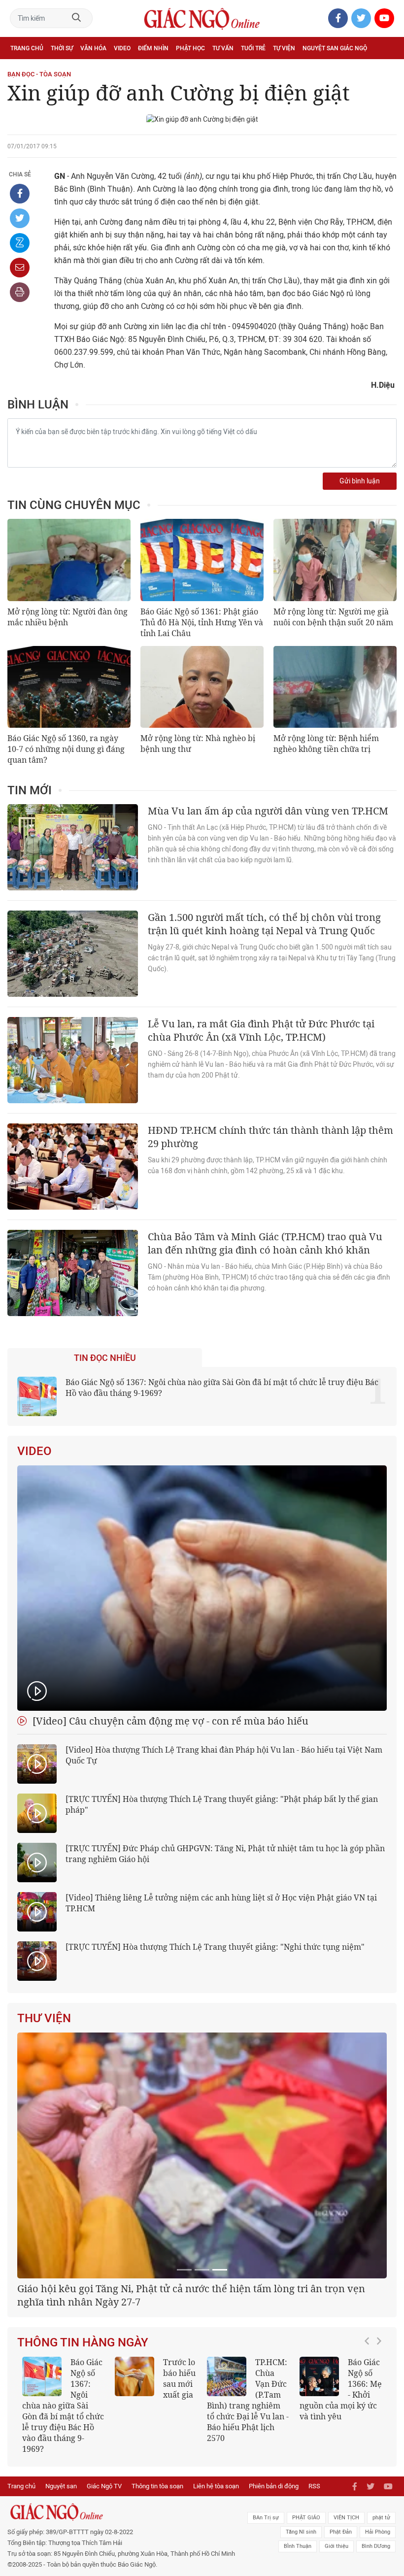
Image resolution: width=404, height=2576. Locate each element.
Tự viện (284, 48)
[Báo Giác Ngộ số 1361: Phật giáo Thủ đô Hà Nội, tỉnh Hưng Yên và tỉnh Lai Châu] (202, 560)
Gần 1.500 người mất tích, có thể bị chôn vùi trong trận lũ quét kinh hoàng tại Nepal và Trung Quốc (264, 924)
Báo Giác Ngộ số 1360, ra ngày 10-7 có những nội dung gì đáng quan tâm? (66, 749)
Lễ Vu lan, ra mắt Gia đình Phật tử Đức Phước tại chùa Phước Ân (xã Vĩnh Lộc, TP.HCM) (261, 1030)
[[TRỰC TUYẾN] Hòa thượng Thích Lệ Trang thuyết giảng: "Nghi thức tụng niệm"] (37, 1961)
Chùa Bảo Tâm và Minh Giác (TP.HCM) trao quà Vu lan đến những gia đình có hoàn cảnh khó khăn (265, 1243)
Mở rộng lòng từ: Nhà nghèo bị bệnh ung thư (198, 744)
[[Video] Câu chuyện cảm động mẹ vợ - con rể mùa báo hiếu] (202, 1588)
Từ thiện (53, 70)
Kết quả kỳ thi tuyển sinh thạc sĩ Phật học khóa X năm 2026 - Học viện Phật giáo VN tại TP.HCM (149, 2524)
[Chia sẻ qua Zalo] (20, 243)
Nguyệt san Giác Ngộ (335, 48)
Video (122, 48)
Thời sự (62, 48)
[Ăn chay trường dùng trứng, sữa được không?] (220, 2500)
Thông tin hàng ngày (83, 2466)
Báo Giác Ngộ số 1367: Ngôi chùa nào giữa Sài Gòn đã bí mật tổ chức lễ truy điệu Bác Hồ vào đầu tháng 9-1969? (222, 1388)
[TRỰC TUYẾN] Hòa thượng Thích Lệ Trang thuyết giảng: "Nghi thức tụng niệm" (215, 1947)
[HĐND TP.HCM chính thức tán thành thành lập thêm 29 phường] (73, 1167)
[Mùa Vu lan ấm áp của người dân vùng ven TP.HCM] (73, 847)
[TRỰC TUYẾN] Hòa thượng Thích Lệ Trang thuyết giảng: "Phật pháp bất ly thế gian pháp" (222, 1804)
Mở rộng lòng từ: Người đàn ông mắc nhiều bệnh (67, 617)
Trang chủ (27, 48)
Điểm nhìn (153, 48)
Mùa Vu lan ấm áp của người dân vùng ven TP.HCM (268, 811)
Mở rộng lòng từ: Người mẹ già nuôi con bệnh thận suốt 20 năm (333, 617)
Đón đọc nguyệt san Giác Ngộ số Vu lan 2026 (332, 2508)
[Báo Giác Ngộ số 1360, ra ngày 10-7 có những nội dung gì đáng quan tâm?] (69, 687)
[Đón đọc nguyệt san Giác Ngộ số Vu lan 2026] (312, 2500)
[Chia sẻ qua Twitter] (20, 218)
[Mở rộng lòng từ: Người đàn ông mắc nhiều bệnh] (69, 560)
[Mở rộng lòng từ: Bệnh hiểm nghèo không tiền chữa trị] (335, 687)
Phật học (190, 48)
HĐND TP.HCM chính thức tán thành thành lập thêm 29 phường (270, 1137)
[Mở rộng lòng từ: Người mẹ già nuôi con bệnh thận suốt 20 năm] (335, 560)
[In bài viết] (20, 292)
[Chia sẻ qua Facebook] (20, 194)
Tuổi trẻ (253, 48)
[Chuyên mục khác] (386, 70)
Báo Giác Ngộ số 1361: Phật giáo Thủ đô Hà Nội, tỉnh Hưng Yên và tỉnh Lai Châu (202, 622)
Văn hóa (93, 48)
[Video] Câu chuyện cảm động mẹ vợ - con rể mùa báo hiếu (169, 1721)
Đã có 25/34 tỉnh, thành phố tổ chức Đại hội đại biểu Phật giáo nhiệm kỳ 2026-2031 (198, 2419)
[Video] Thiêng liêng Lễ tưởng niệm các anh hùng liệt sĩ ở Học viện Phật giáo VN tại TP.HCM (221, 1903)
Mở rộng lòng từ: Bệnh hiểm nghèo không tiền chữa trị (326, 744)
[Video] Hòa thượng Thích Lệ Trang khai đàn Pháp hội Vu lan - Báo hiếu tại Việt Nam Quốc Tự (224, 1755)
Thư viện (44, 2018)
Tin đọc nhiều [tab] (105, 1358)
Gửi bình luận (360, 481)
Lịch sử (21, 70)
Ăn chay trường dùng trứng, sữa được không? (239, 2508)
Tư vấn (223, 48)
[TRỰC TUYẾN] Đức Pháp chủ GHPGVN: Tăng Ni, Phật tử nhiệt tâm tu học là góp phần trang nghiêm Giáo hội (225, 1854)
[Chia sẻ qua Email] (20, 268)
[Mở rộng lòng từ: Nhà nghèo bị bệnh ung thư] (202, 687)
